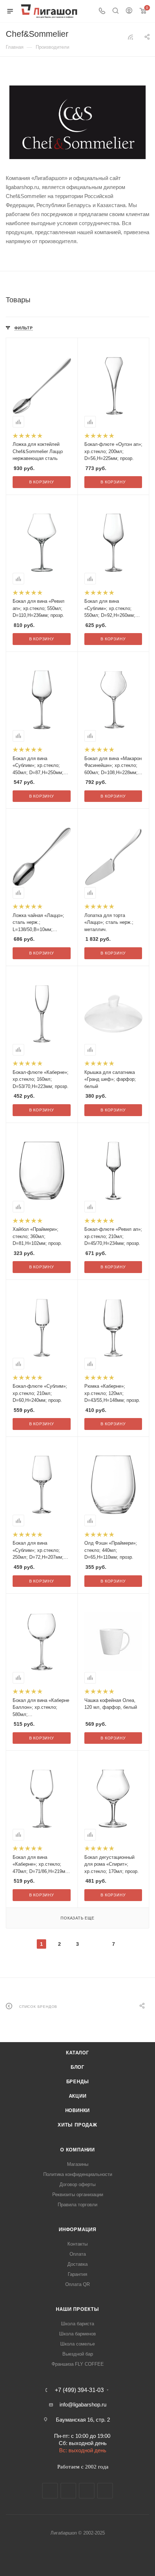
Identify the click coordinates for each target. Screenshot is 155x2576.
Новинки (78, 2110)
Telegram (68, 2491)
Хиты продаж (77, 2125)
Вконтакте (50, 2491)
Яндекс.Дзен (105, 2491)
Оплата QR (77, 2284)
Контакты (77, 2244)
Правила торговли (77, 2205)
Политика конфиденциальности (78, 2174)
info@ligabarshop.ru (83, 2404)
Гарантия (77, 2274)
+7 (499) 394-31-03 (79, 2390)
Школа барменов (77, 2334)
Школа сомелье (77, 2344)
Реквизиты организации (78, 2195)
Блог (77, 2067)
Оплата (78, 2254)
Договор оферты (77, 2184)
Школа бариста (77, 2324)
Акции (78, 2096)
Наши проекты (77, 2309)
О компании (77, 2150)
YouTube (87, 2491)
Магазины (78, 2164)
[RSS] (130, 37)
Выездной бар (78, 2354)
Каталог (77, 2053)
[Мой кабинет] (129, 11)
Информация (77, 2230)
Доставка (77, 2264)
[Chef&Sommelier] (77, 122)
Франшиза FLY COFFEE (78, 2364)
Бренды (78, 2082)
